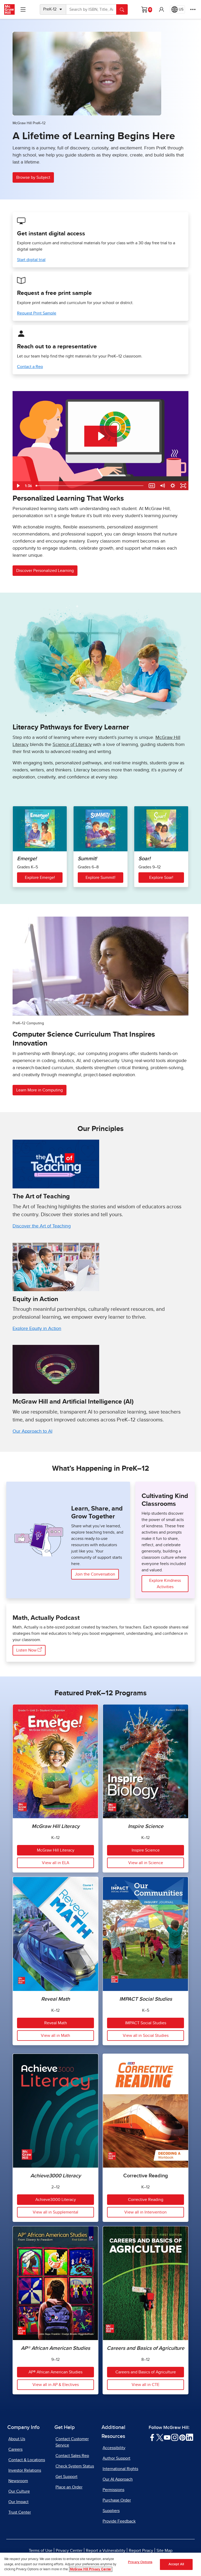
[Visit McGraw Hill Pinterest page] (182, 2437)
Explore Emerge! (40, 878)
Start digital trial (31, 260)
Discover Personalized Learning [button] (45, 571)
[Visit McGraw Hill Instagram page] (175, 2437)
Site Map (164, 2551)
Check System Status (75, 2466)
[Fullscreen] (183, 486)
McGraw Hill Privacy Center (91, 2569)
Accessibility (114, 2448)
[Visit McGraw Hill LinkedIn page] (190, 2437)
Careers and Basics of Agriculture (146, 2372)
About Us (17, 2439)
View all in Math (55, 2036)
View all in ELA (55, 1863)
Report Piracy (141, 2551)
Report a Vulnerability (106, 2551)
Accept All (176, 2564)
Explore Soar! (161, 878)
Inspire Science (146, 1850)
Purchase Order (117, 2500)
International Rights (120, 2469)
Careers (15, 2449)
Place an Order (69, 2487)
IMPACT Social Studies (146, 2023)
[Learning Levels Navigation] (23, 9)
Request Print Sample (37, 313)
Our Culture (19, 2491)
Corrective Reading (146, 2200)
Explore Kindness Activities (165, 1584)
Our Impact (18, 2502)
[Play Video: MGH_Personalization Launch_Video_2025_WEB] (101, 436)
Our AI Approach (118, 2479)
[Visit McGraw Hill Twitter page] (160, 2437)
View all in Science (146, 1863)
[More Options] (193, 9)
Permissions (113, 2490)
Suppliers (111, 2511)
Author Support (116, 2458)
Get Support (66, 2477)
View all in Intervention (146, 2212)
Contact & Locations (27, 2460)
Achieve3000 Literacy (56, 2200)
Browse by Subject (33, 177)
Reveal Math (56, 2023)
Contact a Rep (30, 367)
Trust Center (20, 2512)
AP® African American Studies (55, 2372)
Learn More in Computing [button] (40, 1090)
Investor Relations (25, 2470)
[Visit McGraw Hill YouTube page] (167, 2437)
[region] (100, 2564)
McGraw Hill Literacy (56, 1850)
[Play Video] (18, 486)
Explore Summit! (100, 878)
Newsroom (18, 2481)
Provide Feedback (119, 2521)
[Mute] (162, 486)
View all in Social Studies (146, 2036)
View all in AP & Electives (56, 2385)
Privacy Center (69, 2551)
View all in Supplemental (55, 2212)
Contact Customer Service (72, 2442)
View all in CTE (146, 2385)
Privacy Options (140, 2562)
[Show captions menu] (152, 486)
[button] (161, 9)
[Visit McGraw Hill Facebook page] (152, 2437)
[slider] (90, 486)
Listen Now (27, 1650)
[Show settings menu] (173, 486)
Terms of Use (41, 2551)
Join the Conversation (95, 1574)
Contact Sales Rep (72, 2456)
